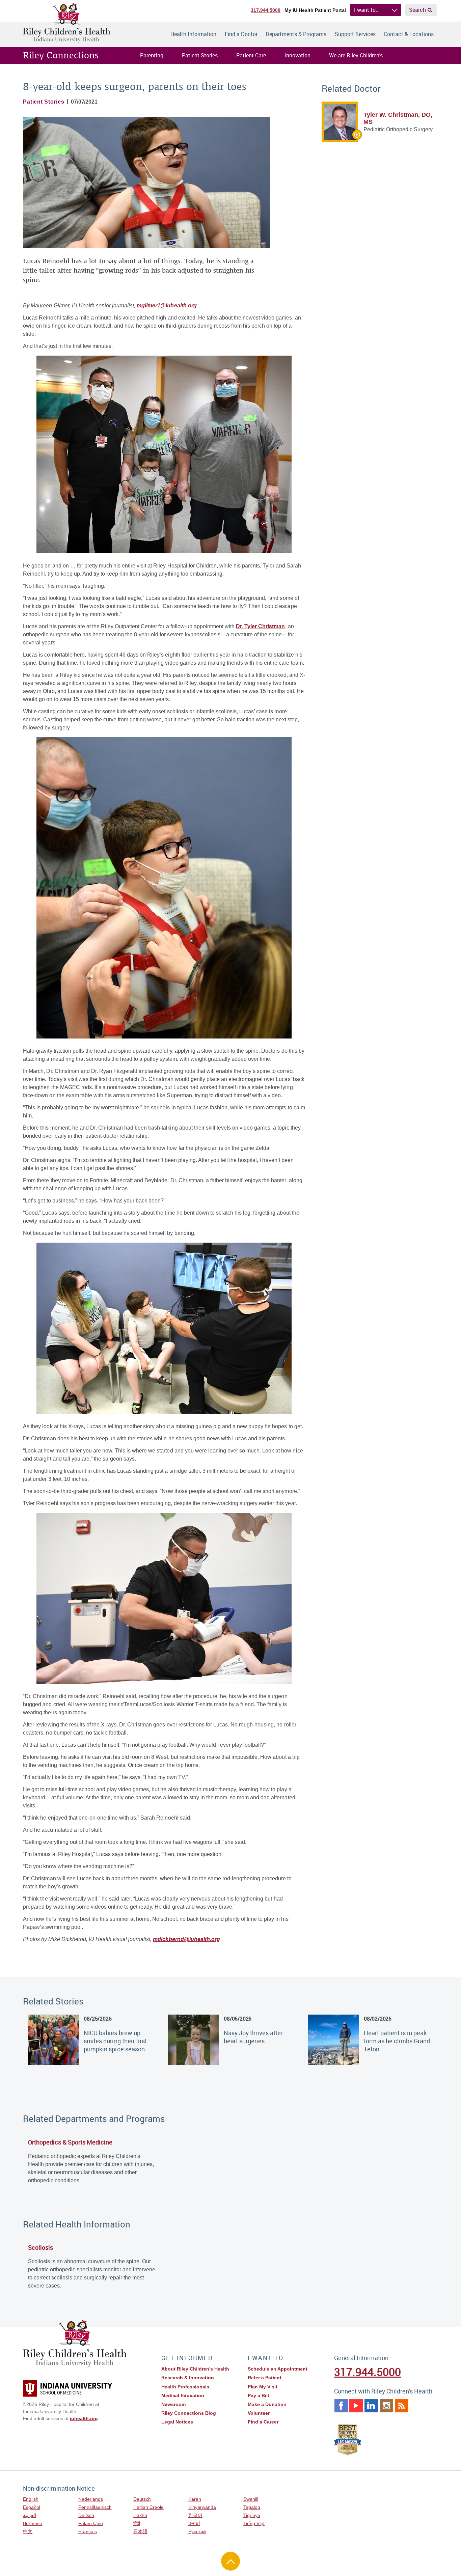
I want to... (367, 10)
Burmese (33, 2523)
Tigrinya (252, 2515)
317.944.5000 (266, 10)
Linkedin (371, 2406)
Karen (195, 2499)
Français (88, 2531)
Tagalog (252, 2507)
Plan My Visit (263, 2387)
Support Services (355, 34)
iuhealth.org (84, 2418)
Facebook (341, 2406)
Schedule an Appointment (278, 2369)
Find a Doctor (241, 34)
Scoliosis (40, 2247)
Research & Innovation (188, 2378)
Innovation (297, 55)
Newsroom (173, 2404)
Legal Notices (177, 2422)
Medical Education (183, 2395)
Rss (402, 2406)
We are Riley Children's (356, 55)
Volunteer (259, 2413)
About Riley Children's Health (195, 2369)
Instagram (386, 2406)
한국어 (195, 2515)
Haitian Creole (148, 2507)
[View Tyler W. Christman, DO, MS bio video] (342, 137)
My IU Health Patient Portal (315, 10)
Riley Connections (61, 55)
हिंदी (137, 2523)
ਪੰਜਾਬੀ (194, 2523)
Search (417, 10)
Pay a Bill (258, 2395)
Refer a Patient (265, 2378)
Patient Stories (200, 55)
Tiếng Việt (254, 2523)
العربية (30, 2515)
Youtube (356, 2406)
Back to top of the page (231, 2561)
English (31, 2499)
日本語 (140, 2531)
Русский (197, 2531)
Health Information (193, 34)
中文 (28, 2531)
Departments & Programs (296, 34)
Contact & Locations (409, 34)
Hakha (140, 2515)
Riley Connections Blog (189, 2413)
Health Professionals (185, 2387)
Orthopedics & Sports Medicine (70, 2142)
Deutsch (142, 2499)
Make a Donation (267, 2404)
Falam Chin (91, 2523)
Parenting (152, 55)
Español (32, 2507)
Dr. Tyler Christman (260, 626)
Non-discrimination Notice (59, 2488)
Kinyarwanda (202, 2507)
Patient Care (251, 55)
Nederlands (91, 2499)
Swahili (251, 2499)
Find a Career (263, 2422)
